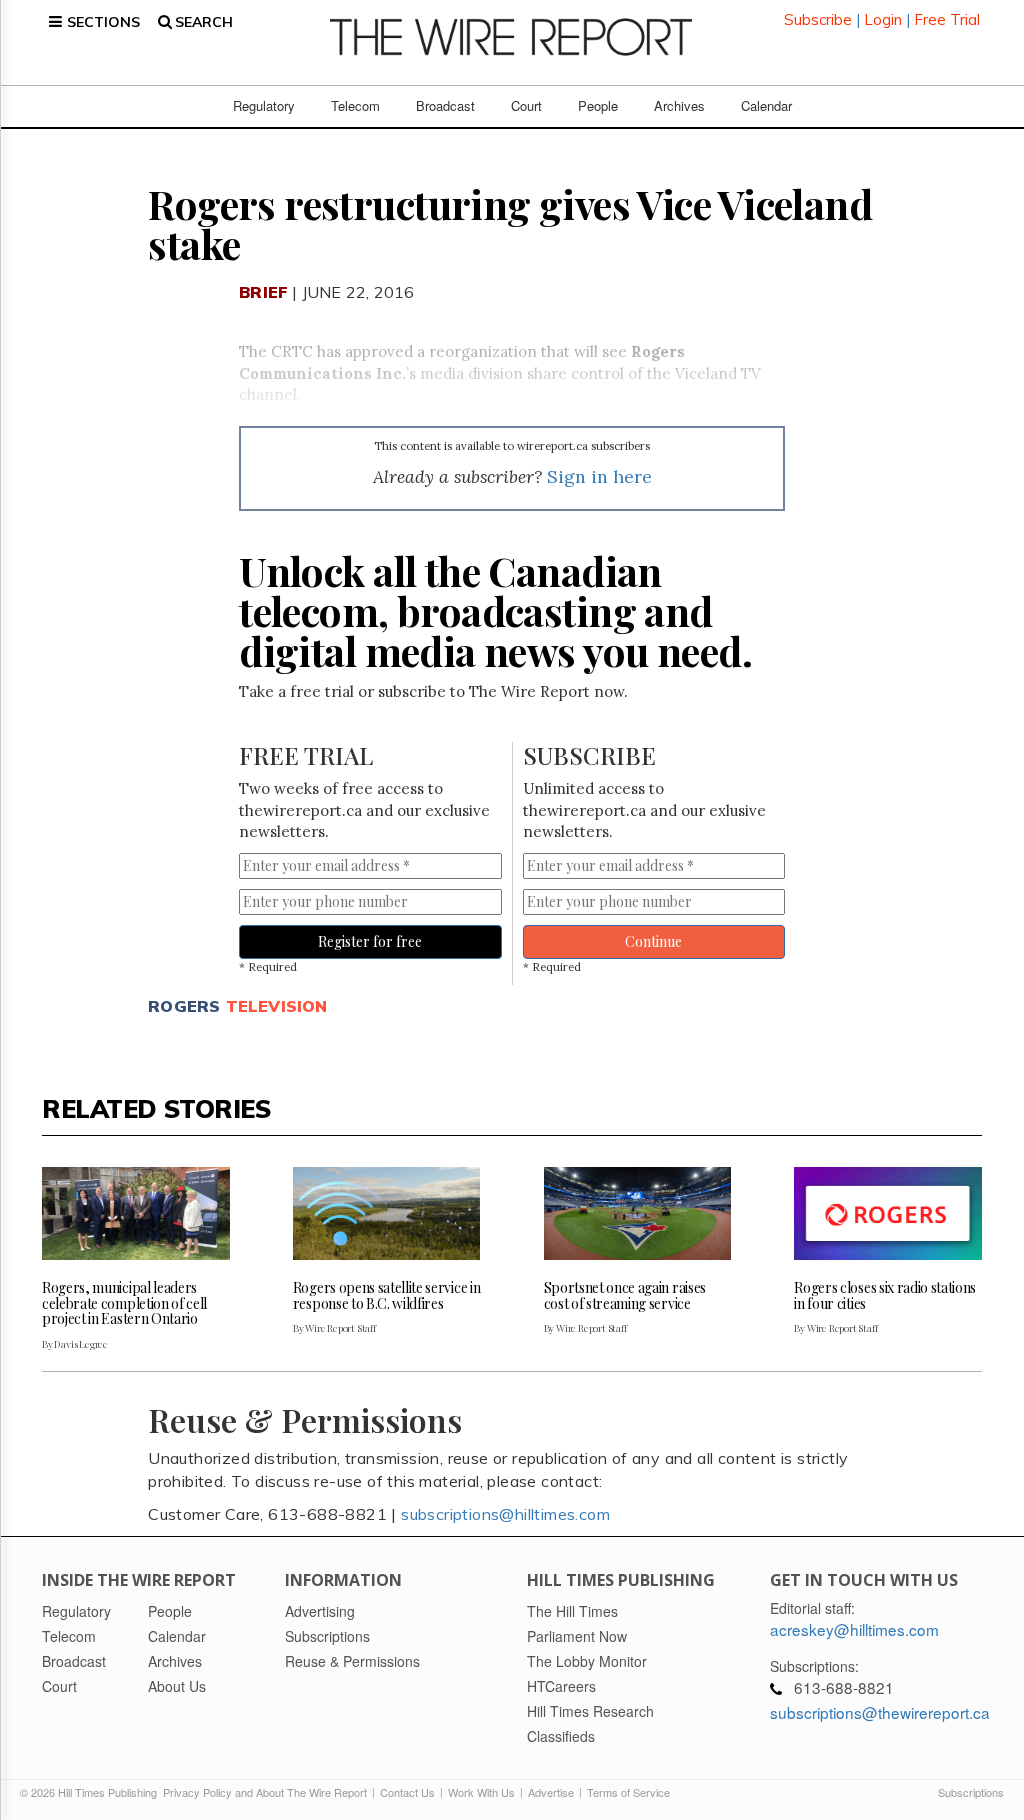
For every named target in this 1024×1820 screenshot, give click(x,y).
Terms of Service (628, 1792)
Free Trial (947, 19)
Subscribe (818, 19)
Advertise (551, 1792)
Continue (653, 941)
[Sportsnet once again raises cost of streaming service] (638, 1214)
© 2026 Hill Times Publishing (91, 1792)
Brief (263, 292)
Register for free (370, 941)
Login (883, 19)
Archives (679, 105)
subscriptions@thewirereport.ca (880, 1712)
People (598, 105)
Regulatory (264, 105)
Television (277, 1006)
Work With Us (481, 1792)
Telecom (355, 105)
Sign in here (599, 476)
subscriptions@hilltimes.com (505, 1514)
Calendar (766, 105)
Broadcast (445, 105)
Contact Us (407, 1792)
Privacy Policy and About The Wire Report (265, 1792)
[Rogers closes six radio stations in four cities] (888, 1214)
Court (526, 105)
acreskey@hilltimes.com (854, 1629)
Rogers (184, 1006)
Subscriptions (971, 1792)
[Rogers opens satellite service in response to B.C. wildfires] (387, 1214)
